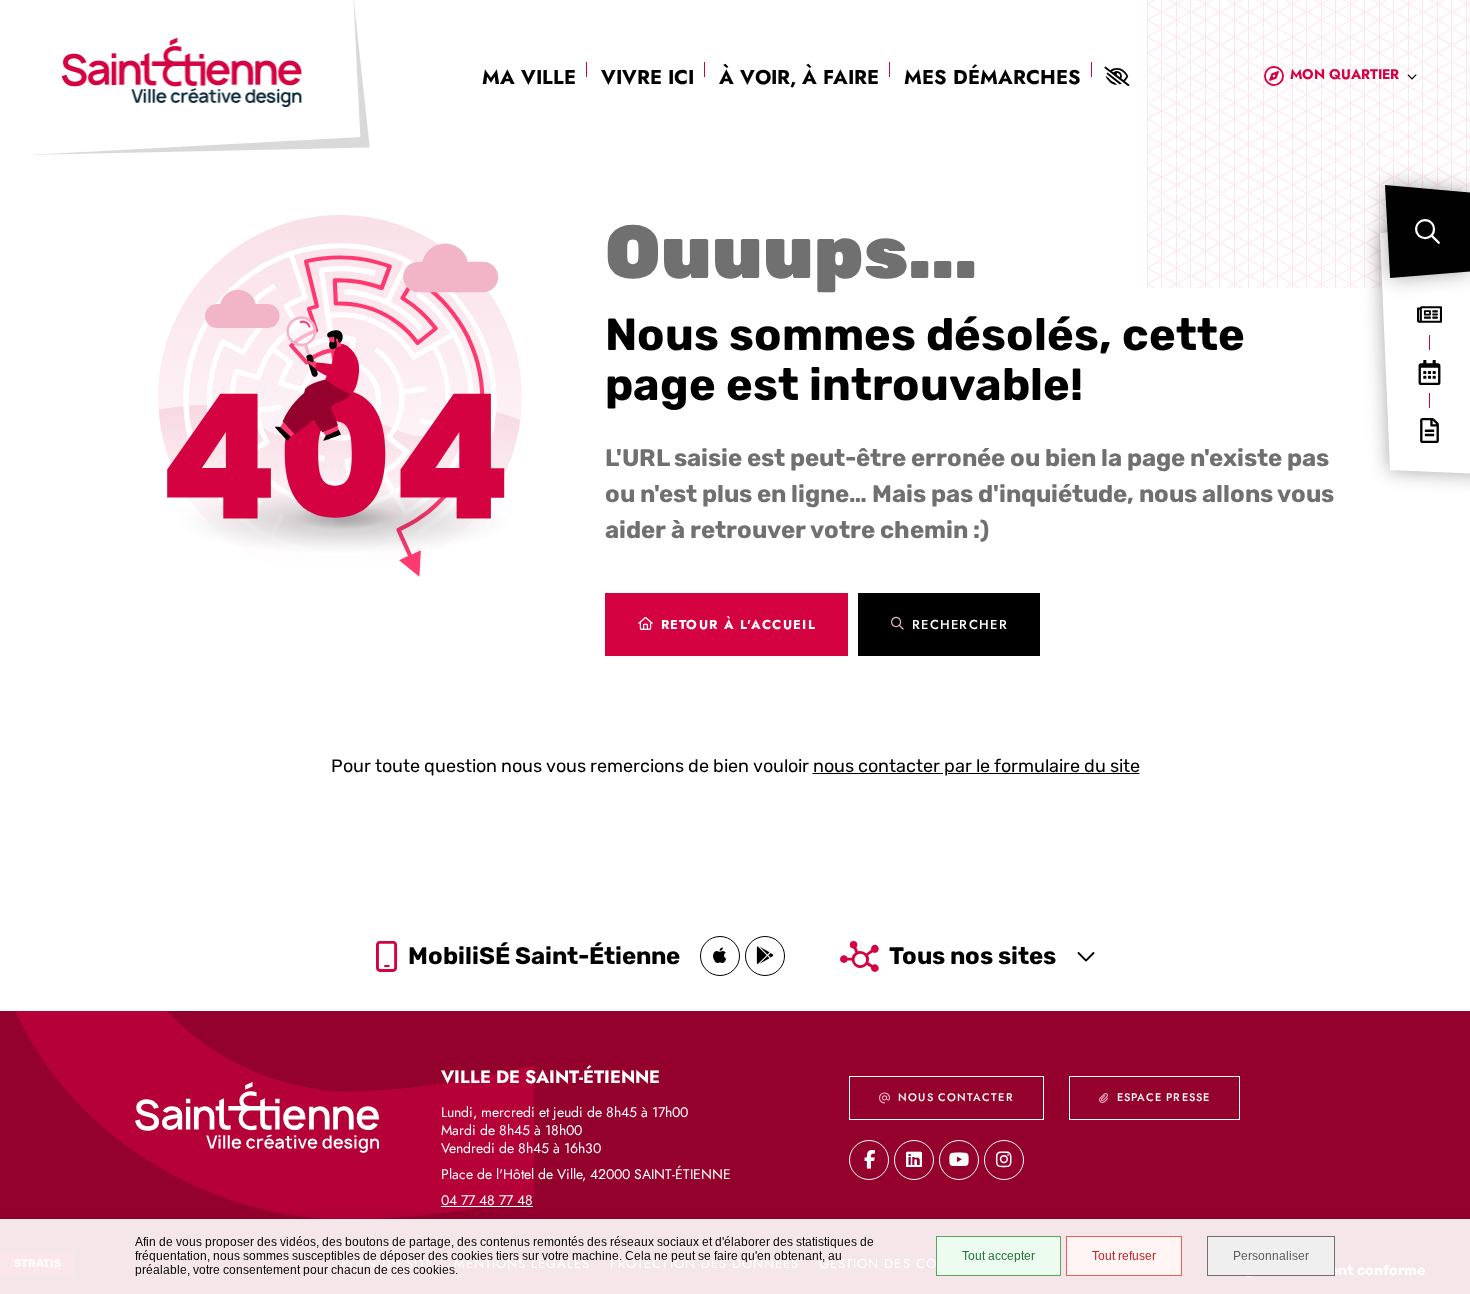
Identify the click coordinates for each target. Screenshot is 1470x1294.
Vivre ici (647, 77)
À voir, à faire (799, 77)
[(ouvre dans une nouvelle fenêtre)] (720, 956)
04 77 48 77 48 (487, 1200)
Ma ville (529, 77)
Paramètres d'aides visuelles (1116, 77)
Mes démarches (992, 77)
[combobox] (1354, 77)
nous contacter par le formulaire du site (976, 766)
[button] (1427, 231)
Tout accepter (998, 1256)
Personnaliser (1271, 1256)
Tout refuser (1124, 1256)
